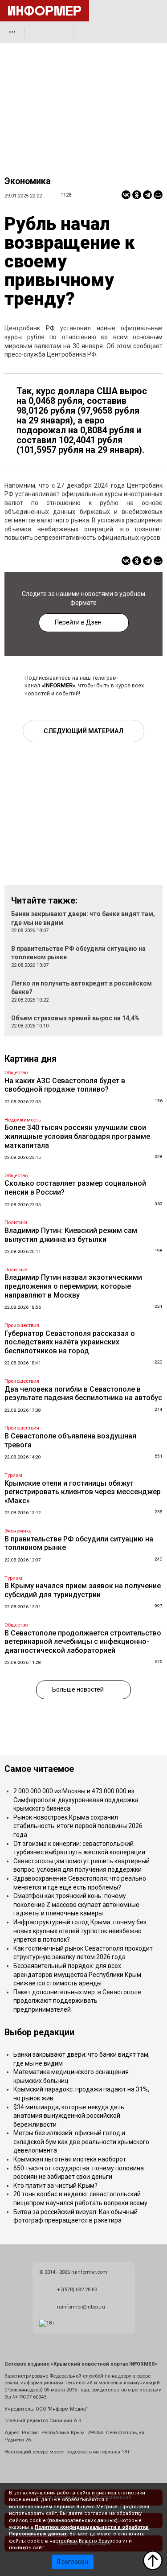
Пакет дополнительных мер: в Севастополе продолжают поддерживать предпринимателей (77, 2001)
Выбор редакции (39, 2032)
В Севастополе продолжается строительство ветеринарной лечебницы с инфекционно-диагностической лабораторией (83, 1642)
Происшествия (22, 1325)
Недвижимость (23, 1120)
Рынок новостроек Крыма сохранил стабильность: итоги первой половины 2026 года (78, 1826)
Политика (16, 1222)
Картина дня (31, 1059)
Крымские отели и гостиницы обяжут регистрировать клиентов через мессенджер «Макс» (83, 1492)
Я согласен (72, 2562)
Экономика (28, 181)
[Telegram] (147, 195)
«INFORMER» (58, 685)
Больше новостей (78, 1689)
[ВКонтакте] (126, 195)
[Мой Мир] (158, 195)
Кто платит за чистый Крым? (55, 2186)
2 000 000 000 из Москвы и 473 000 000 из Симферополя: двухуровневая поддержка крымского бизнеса (76, 1800)
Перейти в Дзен (78, 622)
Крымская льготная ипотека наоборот (70, 2159)
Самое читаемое (39, 1769)
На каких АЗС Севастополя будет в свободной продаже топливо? (65, 1085)
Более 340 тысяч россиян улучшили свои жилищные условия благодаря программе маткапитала (77, 1136)
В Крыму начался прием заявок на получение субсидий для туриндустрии (83, 1590)
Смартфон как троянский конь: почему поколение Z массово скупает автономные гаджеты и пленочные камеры (76, 1904)
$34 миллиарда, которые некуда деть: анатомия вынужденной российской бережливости (69, 2116)
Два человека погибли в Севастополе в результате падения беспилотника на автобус (83, 1394)
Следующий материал (83, 731)
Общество (16, 1073)
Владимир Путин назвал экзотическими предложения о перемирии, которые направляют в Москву (73, 1286)
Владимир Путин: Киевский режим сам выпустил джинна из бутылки (71, 1235)
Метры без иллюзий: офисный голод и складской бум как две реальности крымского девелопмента (81, 2142)
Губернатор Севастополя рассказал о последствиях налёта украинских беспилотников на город (70, 1342)
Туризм (13, 1475)
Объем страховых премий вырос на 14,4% (75, 1018)
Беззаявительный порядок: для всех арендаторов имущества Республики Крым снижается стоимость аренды (77, 1974)
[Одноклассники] (137, 195)
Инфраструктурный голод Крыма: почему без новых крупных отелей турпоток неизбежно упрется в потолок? (80, 1931)
